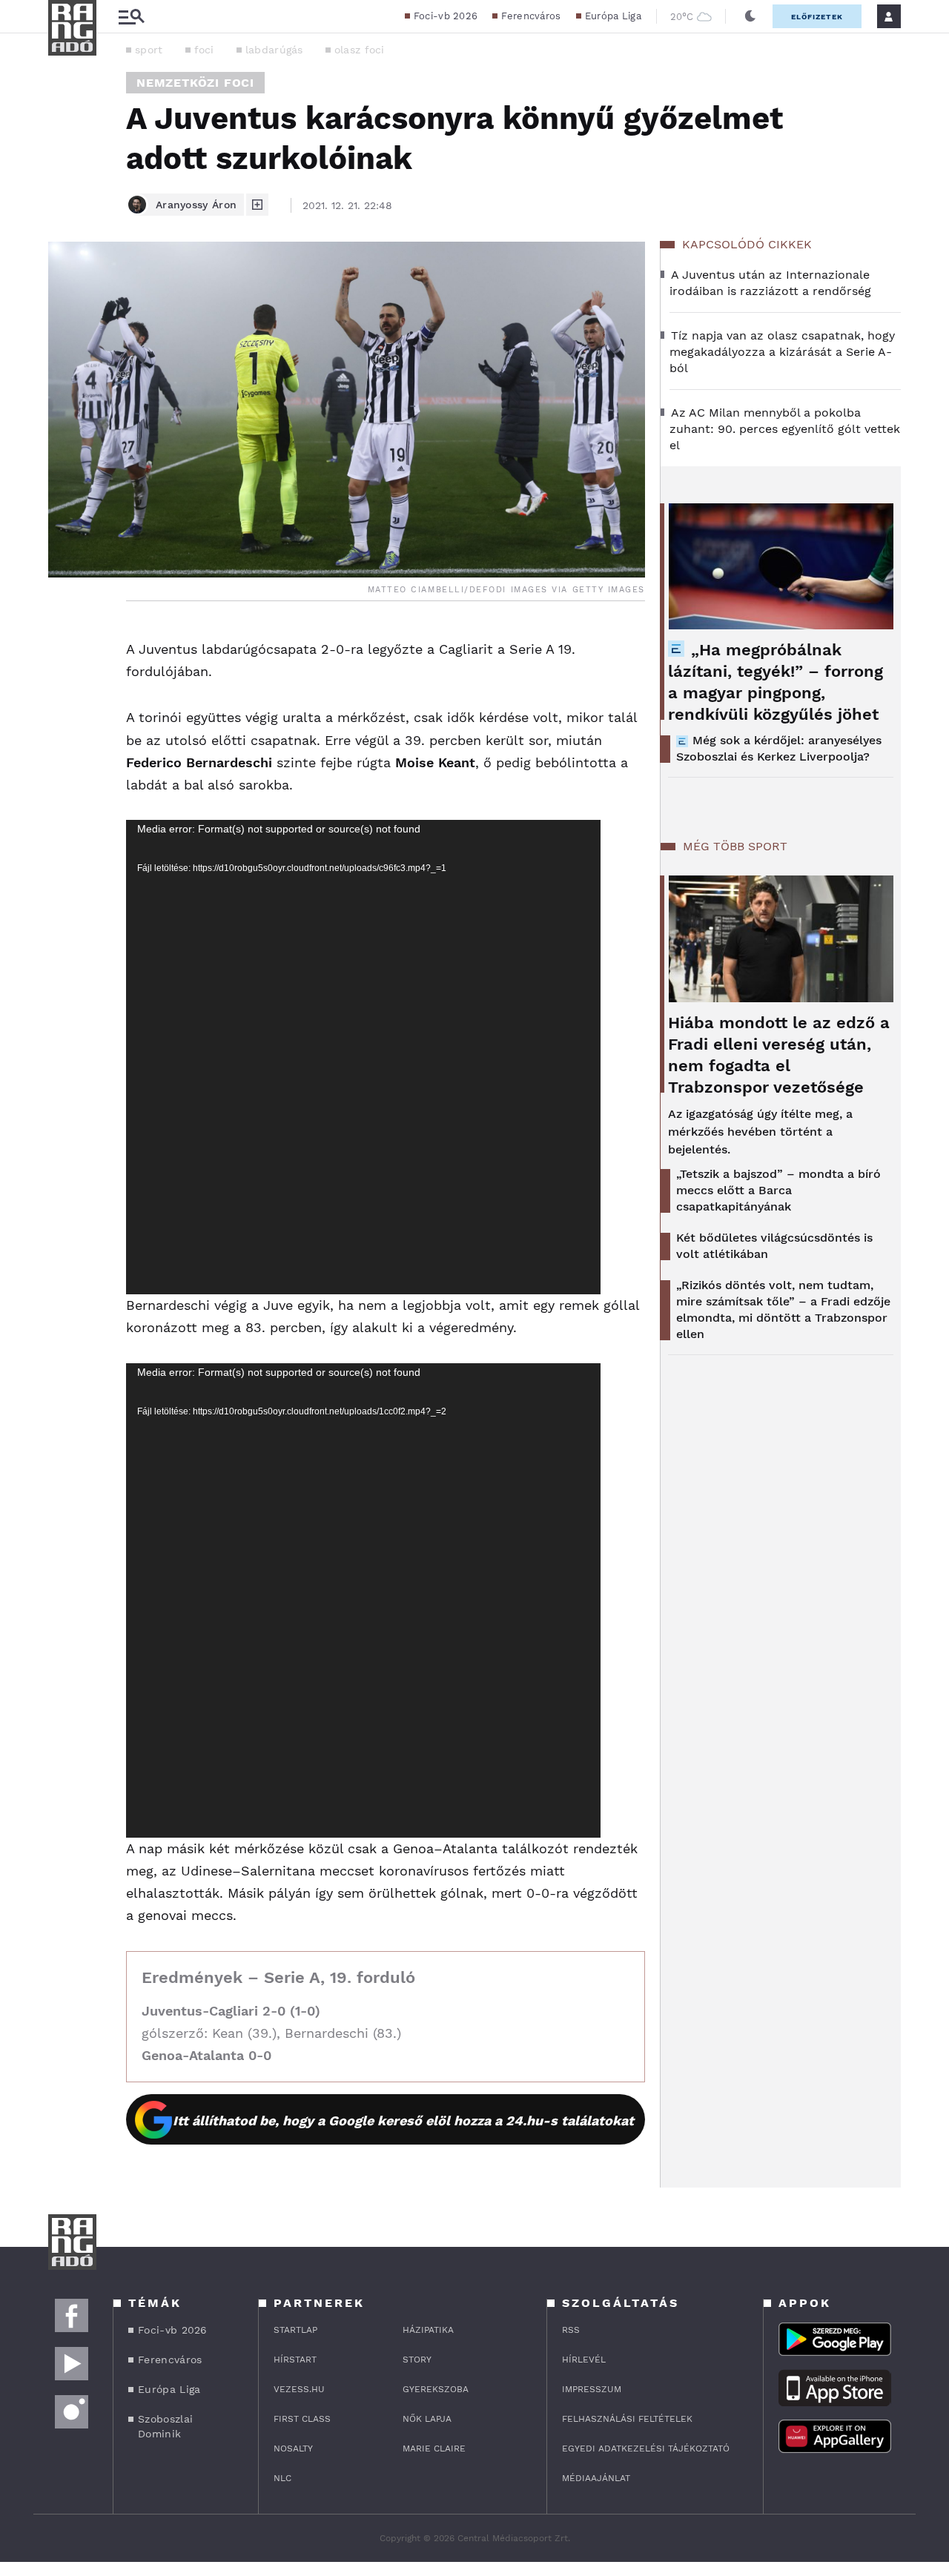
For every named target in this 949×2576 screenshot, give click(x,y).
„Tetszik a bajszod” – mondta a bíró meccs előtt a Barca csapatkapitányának (778, 1190)
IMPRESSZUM (592, 2389)
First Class (302, 2419)
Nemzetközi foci (195, 83)
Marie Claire (434, 2448)
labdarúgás (274, 50)
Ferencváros (531, 16)
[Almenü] (131, 17)
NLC (282, 2478)
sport (149, 50)
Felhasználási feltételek (627, 2419)
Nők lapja (427, 2419)
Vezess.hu (299, 2389)
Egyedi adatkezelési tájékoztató (646, 2448)
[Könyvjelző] (65, 724)
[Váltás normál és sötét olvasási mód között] (750, 16)
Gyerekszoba (436, 2389)
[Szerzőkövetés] (257, 205)
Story (417, 2360)
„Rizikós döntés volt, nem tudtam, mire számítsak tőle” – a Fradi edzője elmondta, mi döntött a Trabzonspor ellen (783, 1309)
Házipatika (428, 2330)
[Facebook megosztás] (65, 640)
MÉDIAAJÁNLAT (596, 2478)
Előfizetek (817, 17)
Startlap (295, 2330)
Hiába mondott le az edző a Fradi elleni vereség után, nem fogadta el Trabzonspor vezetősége (779, 1055)
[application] (363, 1057)
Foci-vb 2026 (446, 16)
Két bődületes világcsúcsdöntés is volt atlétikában (774, 1246)
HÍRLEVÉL (584, 2360)
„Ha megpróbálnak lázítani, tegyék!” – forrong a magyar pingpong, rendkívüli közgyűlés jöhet (776, 682)
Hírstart (295, 2360)
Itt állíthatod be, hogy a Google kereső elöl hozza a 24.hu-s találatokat (403, 2120)
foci (204, 50)
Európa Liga (613, 16)
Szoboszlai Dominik (165, 2426)
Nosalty (293, 2448)
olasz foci (360, 50)
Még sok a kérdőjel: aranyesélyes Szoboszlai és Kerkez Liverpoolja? (779, 748)
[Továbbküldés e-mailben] (65, 680)
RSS (571, 2330)
